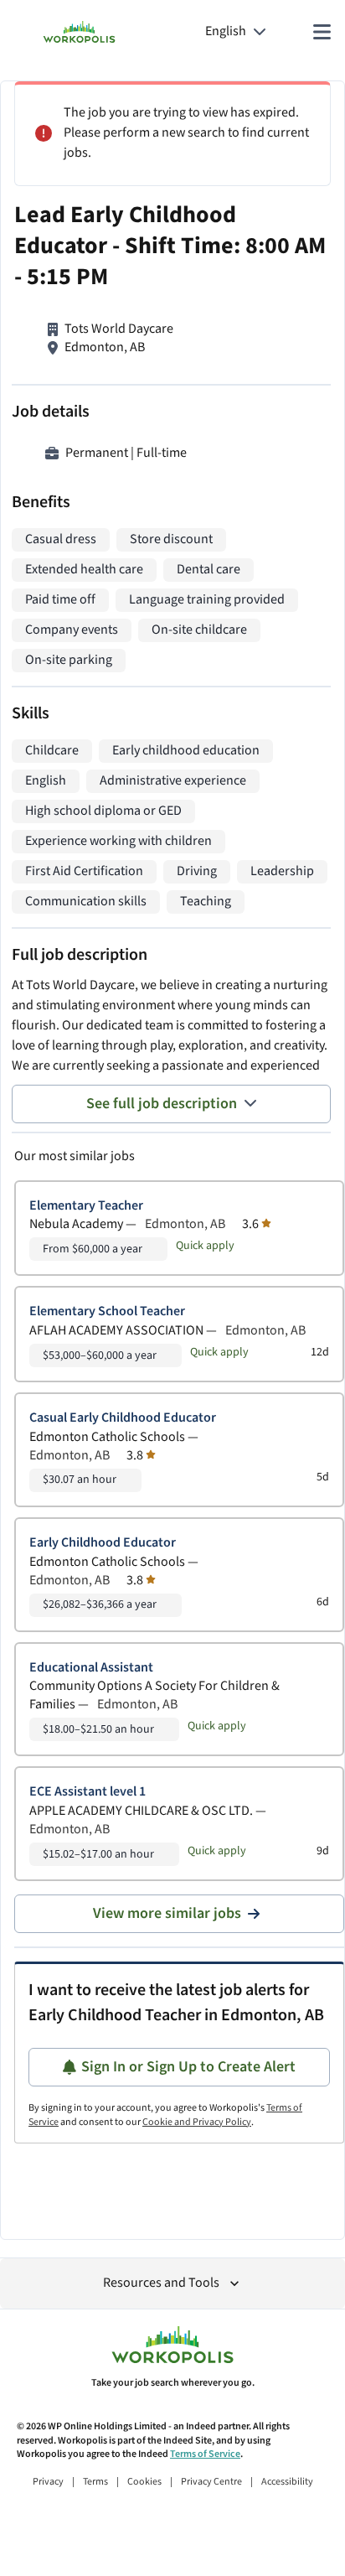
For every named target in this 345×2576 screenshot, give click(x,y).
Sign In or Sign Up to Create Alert (188, 2067)
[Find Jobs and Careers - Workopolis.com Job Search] (79, 32)
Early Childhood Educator (103, 1543)
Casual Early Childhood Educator (123, 1418)
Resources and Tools (161, 2283)
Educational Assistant (91, 1668)
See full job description (162, 1104)
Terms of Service (205, 2454)
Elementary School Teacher (107, 1311)
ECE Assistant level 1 (88, 1792)
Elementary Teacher (86, 1206)
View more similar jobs (167, 1913)
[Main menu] (322, 32)
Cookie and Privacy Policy (197, 2122)
